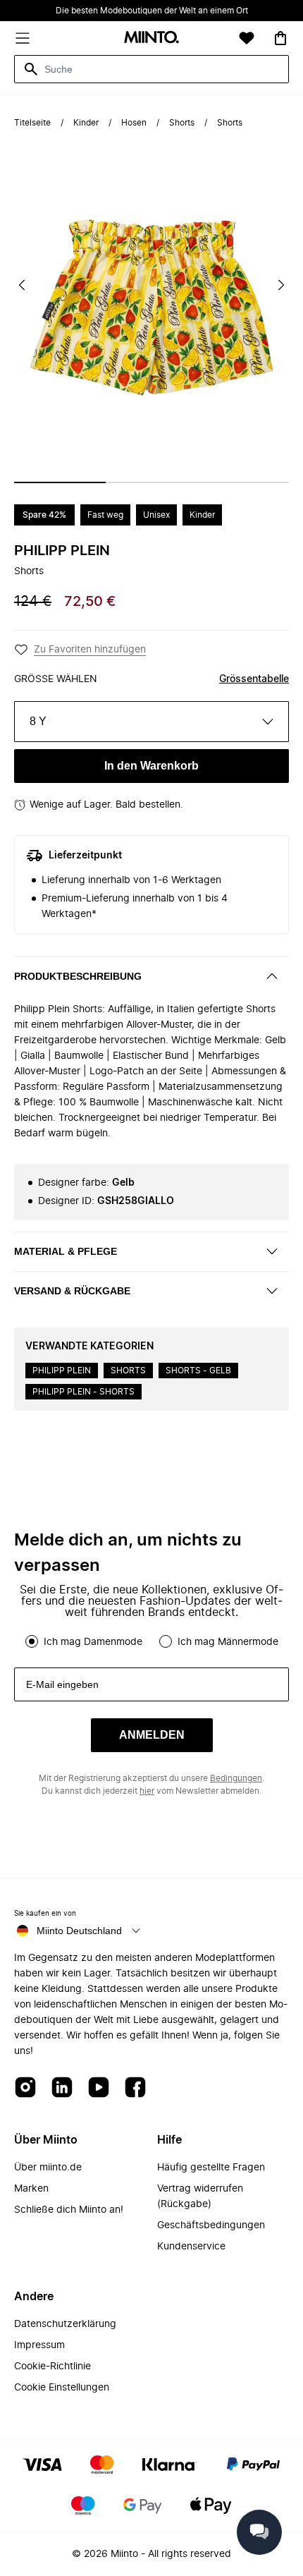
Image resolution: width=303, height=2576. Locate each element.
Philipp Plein (62, 551)
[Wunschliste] (247, 38)
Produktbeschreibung (78, 976)
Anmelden (152, 1735)
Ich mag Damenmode (93, 1642)
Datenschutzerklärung (65, 2324)
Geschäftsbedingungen (211, 2225)
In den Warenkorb (151, 766)
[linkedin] (62, 2088)
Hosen (134, 123)
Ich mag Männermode (228, 1642)
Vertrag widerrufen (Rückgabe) (200, 2197)
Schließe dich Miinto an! (69, 2210)
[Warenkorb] (280, 38)
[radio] (32, 1641)
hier (147, 1791)
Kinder (86, 123)
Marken (31, 2189)
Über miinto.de (48, 2168)
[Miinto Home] (151, 38)
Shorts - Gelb (198, 1371)
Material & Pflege (66, 1251)
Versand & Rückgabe (72, 1291)
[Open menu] (23, 38)
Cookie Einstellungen (62, 2388)
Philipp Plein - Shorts (84, 1392)
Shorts (182, 123)
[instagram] (25, 2088)
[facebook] (135, 2088)
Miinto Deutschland (79, 1931)
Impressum (39, 2345)
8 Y (38, 721)
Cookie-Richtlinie (52, 2367)
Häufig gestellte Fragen (211, 2168)
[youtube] (99, 2088)
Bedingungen (236, 1778)
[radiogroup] (151, 1641)
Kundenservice (191, 2247)
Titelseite (32, 123)
